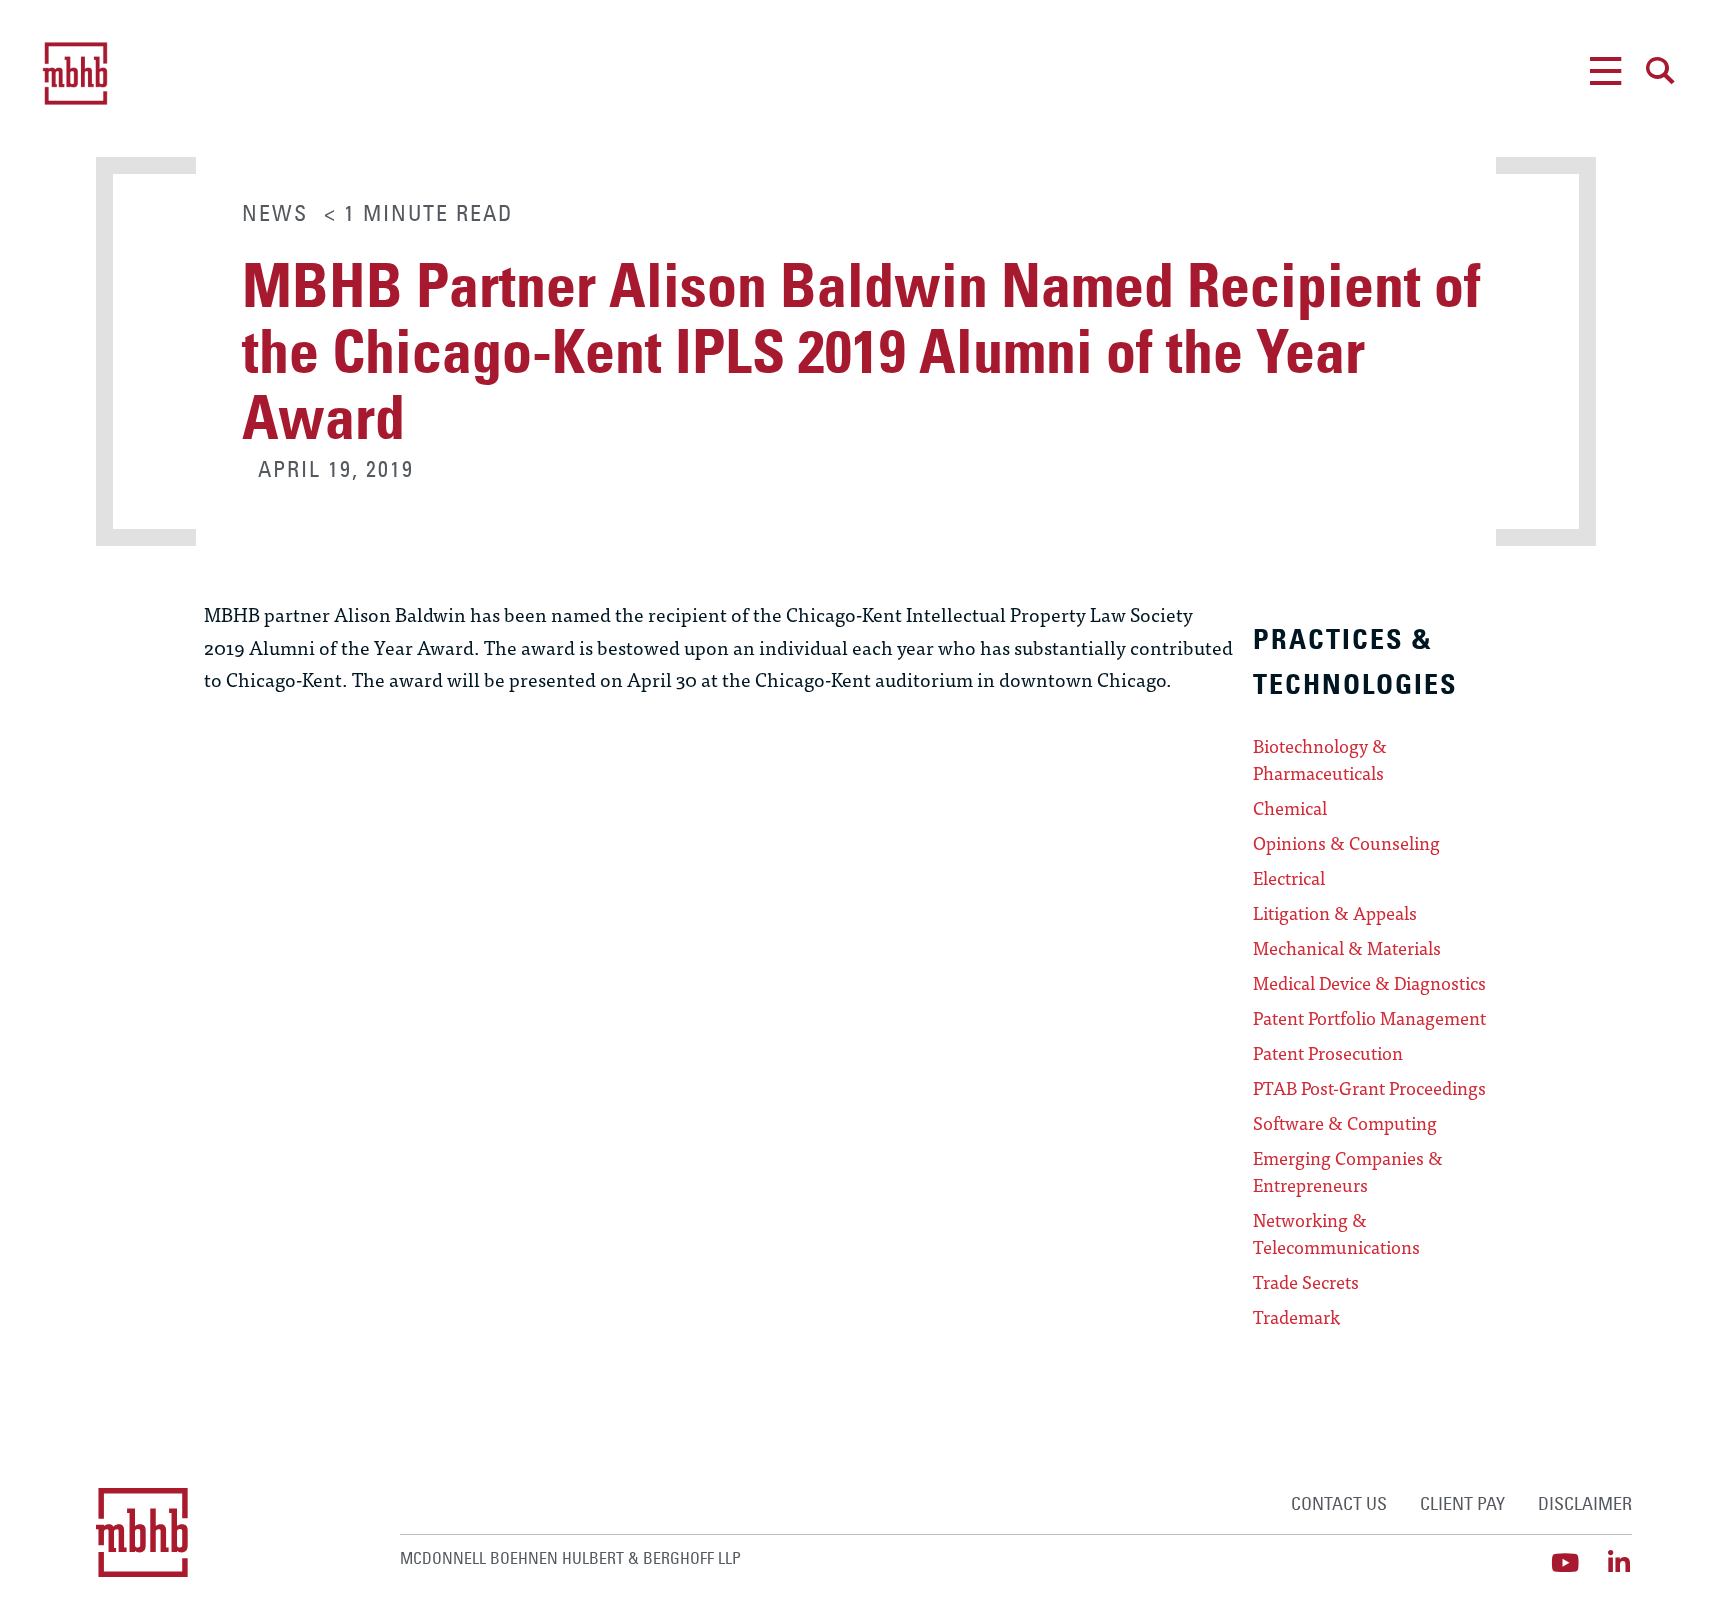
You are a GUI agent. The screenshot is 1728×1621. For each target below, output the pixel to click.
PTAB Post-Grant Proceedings (1369, 1088)
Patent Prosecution (1328, 1053)
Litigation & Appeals (1335, 913)
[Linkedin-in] (1619, 1562)
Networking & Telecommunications (1336, 1233)
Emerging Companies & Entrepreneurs (1348, 1171)
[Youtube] (1565, 1562)
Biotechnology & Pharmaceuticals (1320, 759)
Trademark (1296, 1317)
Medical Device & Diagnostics (1369, 983)
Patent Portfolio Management (1369, 1018)
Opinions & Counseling (1346, 843)
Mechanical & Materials (1347, 948)
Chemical (1290, 808)
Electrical (1289, 878)
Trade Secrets (1306, 1282)
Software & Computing (1345, 1123)
